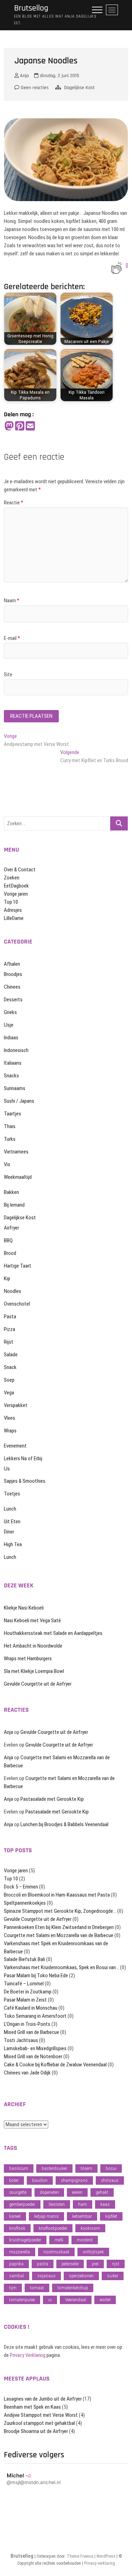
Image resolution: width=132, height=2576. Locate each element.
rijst (116, 2264)
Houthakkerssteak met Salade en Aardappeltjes (53, 1633)
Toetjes (12, 1494)
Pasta (10, 1317)
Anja (24, 76)
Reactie (14, 503)
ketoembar (82, 2216)
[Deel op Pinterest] (20, 426)
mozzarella (20, 2252)
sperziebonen (81, 2276)
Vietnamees (16, 1152)
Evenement (15, 1446)
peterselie (70, 2264)
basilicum (19, 2168)
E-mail (12, 638)
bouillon (40, 2180)
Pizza (10, 1329)
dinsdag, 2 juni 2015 (59, 76)
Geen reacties (34, 88)
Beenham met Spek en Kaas (32, 2407)
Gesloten (57, 2204)
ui (50, 2300)
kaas (105, 2204)
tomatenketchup (73, 2288)
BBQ (8, 1240)
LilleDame (14, 918)
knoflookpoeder (53, 2228)
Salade (11, 1355)
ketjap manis (46, 2216)
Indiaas (11, 1038)
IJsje (9, 1025)
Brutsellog (31, 8)
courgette (18, 2192)
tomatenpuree (22, 2300)
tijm (13, 2288)
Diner (9, 1532)
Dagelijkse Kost (79, 88)
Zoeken (12, 878)
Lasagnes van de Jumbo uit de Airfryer (43, 2399)
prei (95, 2264)
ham (83, 2204)
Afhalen (12, 964)
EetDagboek (16, 886)
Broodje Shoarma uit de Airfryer (36, 2431)
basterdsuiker (54, 2168)
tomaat (37, 2288)
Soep (9, 1380)
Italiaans (13, 1063)
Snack (10, 1367)
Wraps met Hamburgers (28, 1659)
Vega (9, 1393)
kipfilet (111, 2216)
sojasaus (46, 2276)
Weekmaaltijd (18, 1177)
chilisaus (110, 2180)
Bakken (11, 1192)
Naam (12, 601)
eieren (77, 2192)
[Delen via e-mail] (30, 426)
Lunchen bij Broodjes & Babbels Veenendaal (64, 1824)
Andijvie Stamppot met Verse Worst (41, 2415)
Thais (10, 1126)
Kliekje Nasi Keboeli (24, 1608)
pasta (43, 2264)
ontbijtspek (93, 2252)
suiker (113, 2276)
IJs (7, 1469)
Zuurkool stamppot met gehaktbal (39, 2423)
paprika (16, 2264)
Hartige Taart (18, 1266)
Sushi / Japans (19, 1101)
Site (8, 674)
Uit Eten (12, 1522)
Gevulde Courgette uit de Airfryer (38, 1684)
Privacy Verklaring (28, 2355)
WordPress (106, 2556)
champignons (74, 2180)
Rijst (9, 1342)
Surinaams (15, 1088)
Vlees (10, 1418)
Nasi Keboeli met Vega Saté (32, 1620)
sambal (17, 2276)
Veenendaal (76, 2300)
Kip (7, 1278)
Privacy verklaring (100, 2563)
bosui (111, 2168)
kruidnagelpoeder (25, 2240)
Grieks (10, 1012)
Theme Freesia (80, 2556)
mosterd (85, 2240)
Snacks (11, 1076)
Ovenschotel (17, 1304)
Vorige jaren (16, 894)
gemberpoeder (22, 2204)
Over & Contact (20, 870)
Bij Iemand (14, 1205)
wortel (105, 2300)
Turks (10, 1139)
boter (14, 2180)
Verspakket (16, 1405)
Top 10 (11, 902)
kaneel (15, 2216)
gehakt (102, 2192)
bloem (86, 2168)
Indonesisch (16, 1050)
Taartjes (12, 1114)
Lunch (10, 1509)
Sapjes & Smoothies (25, 1481)
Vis (7, 1164)
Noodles (12, 1291)
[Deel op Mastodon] (9, 426)
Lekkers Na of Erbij (23, 1458)
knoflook (17, 2228)
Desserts (13, 1000)
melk (59, 2240)
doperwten (49, 2192)
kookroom (90, 2228)
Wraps (10, 1431)
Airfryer (11, 1228)
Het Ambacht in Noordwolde (33, 1646)
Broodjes (13, 974)
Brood (10, 1253)
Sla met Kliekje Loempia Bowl (34, 1671)
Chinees (12, 987)
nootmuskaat (56, 2252)
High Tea (13, 1544)
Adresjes (13, 910)
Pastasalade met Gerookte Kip (52, 1799)
